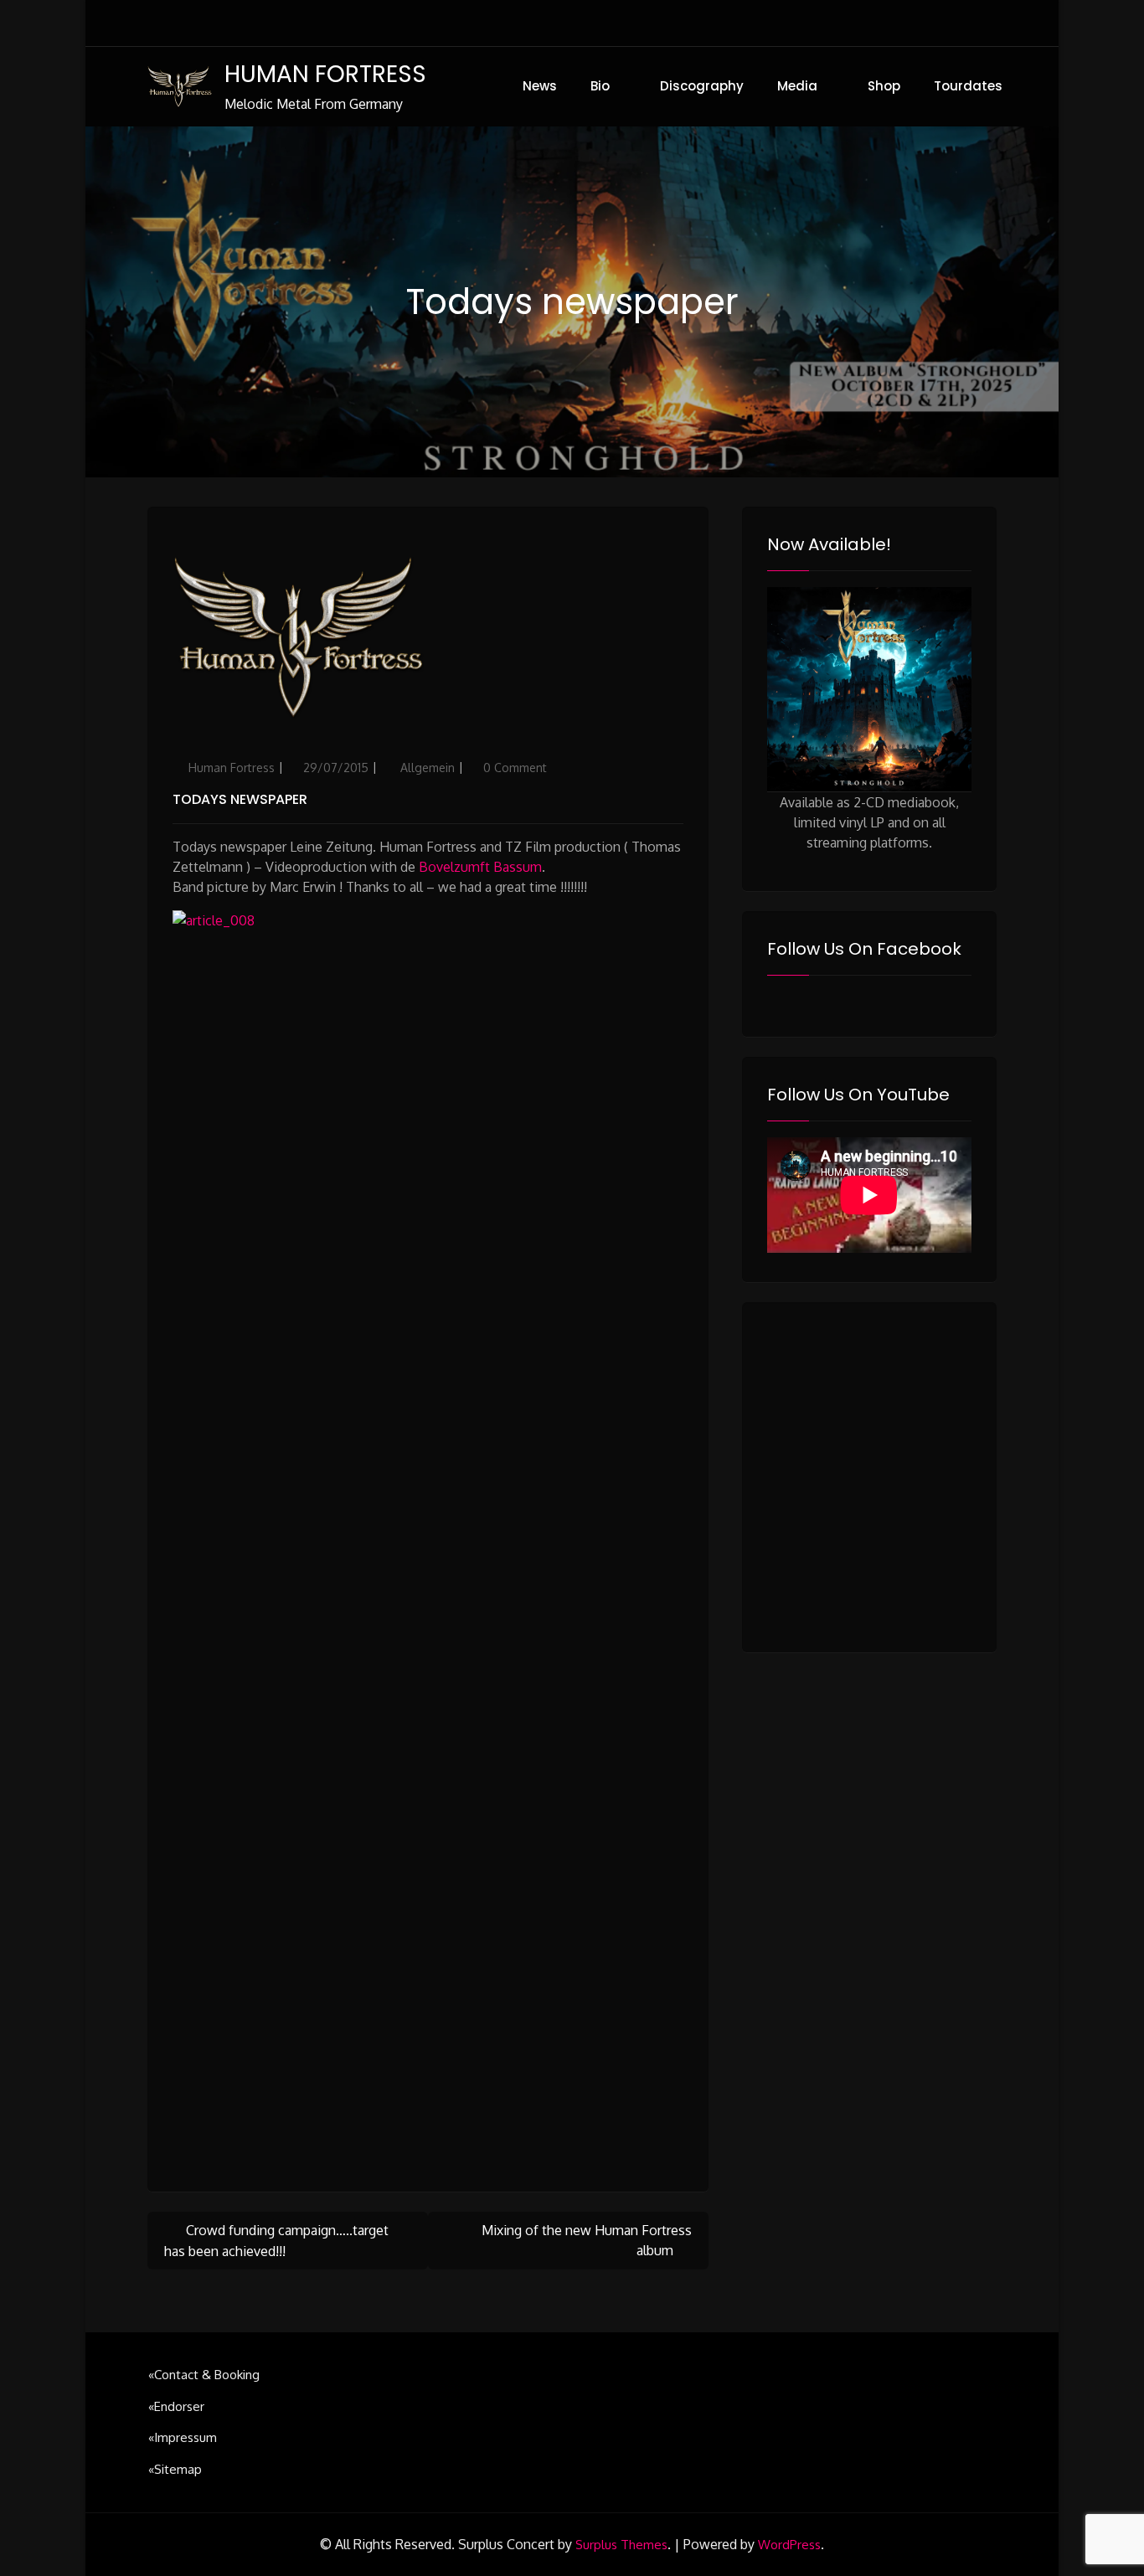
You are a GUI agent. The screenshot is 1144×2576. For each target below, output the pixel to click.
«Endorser (176, 2406)
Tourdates (968, 86)
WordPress (789, 2545)
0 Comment (515, 768)
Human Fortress (232, 768)
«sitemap (175, 2469)
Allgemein (428, 768)
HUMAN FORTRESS (325, 74)
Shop (884, 86)
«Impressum (183, 2437)
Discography (702, 86)
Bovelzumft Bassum (480, 867)
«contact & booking (204, 2375)
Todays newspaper (240, 799)
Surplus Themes (621, 2545)
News (540, 86)
